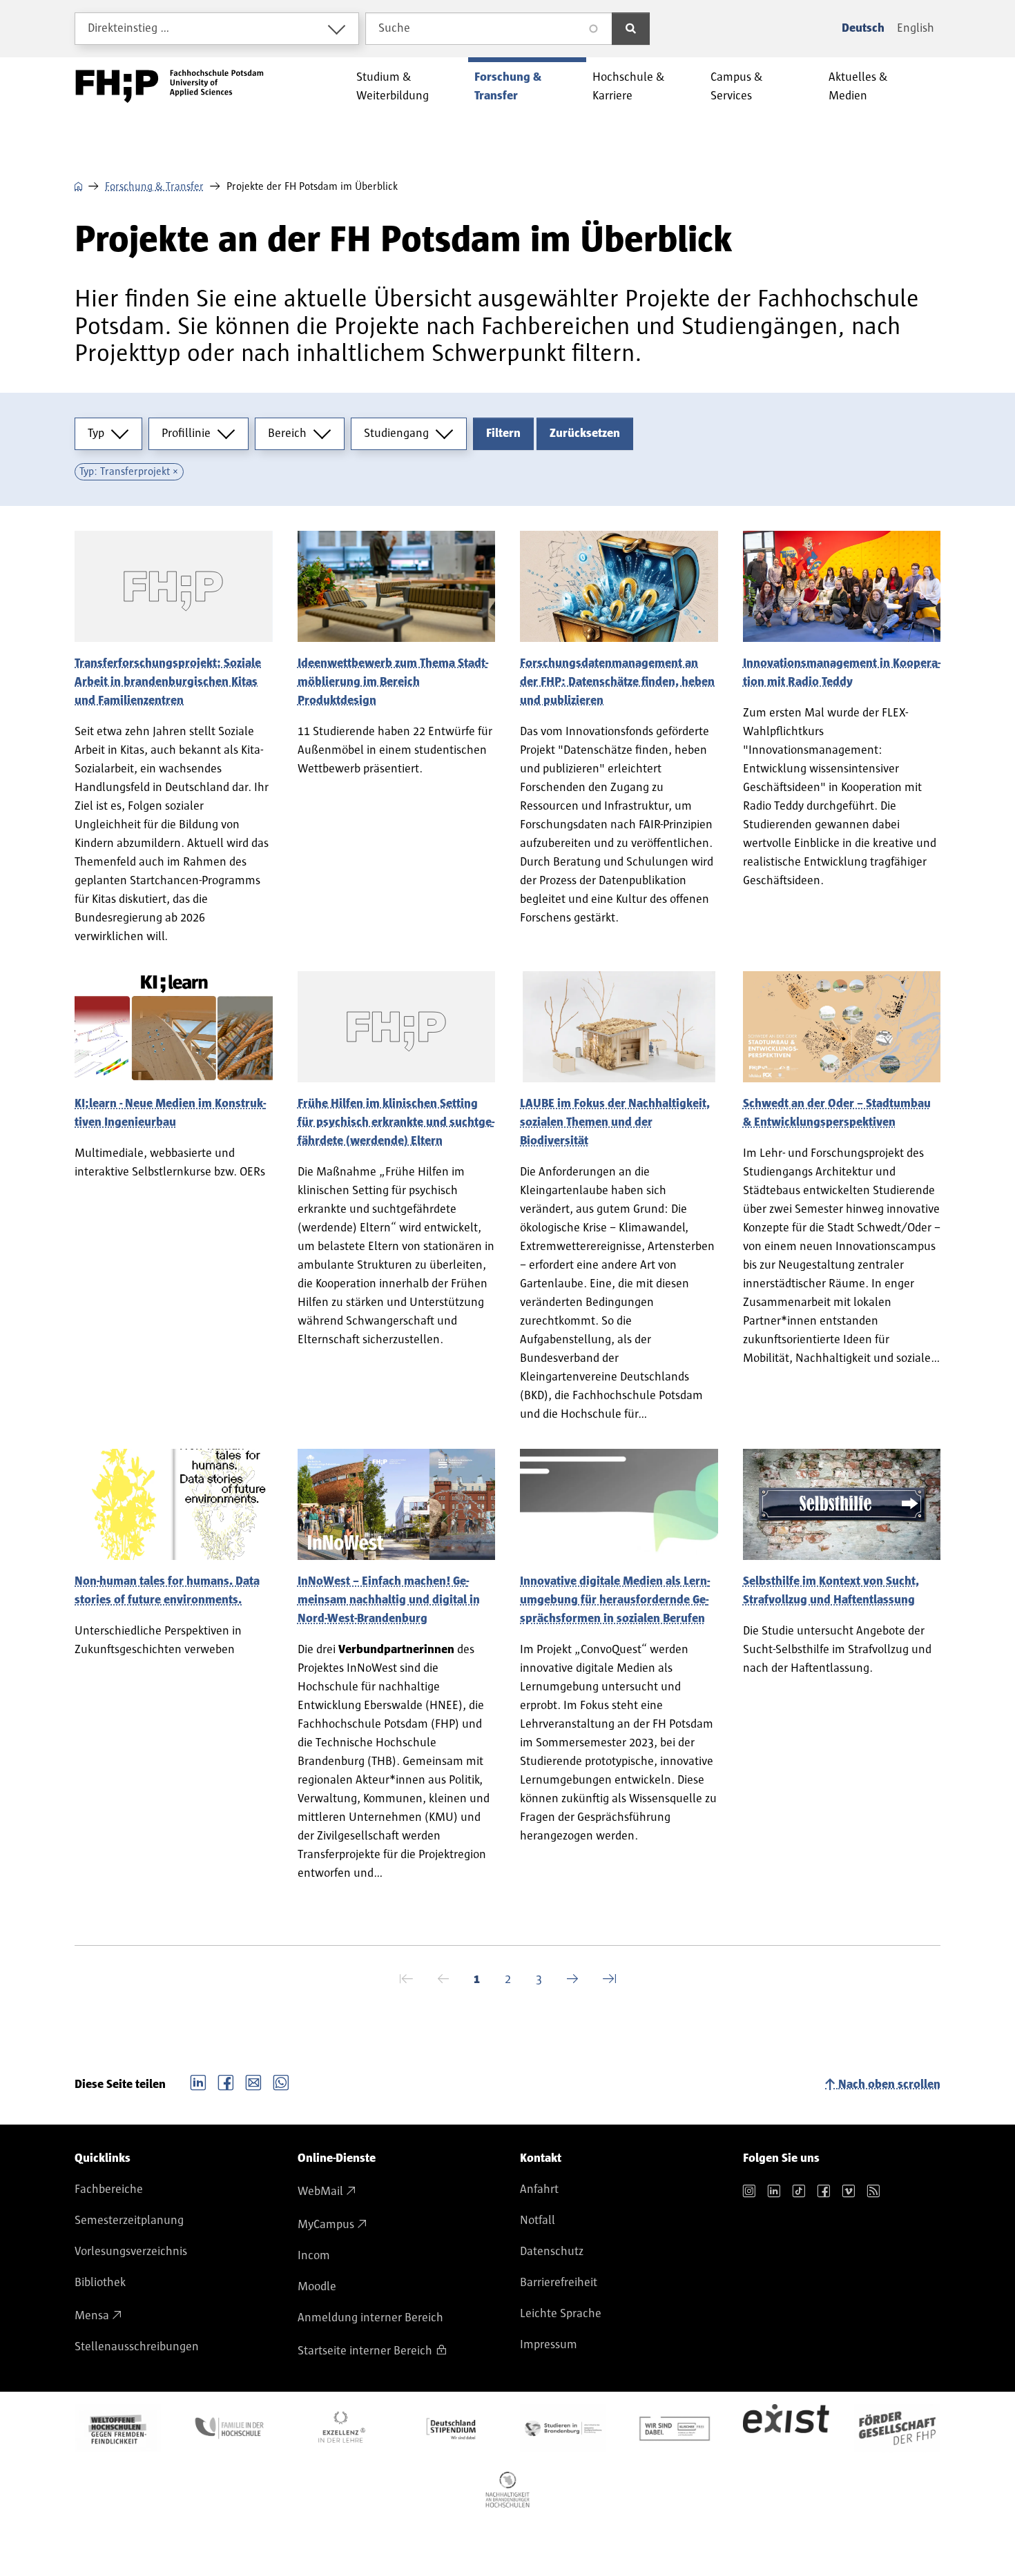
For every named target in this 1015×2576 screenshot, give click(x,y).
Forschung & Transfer (154, 186)
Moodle (317, 2287)
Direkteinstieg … (129, 28)
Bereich (287, 433)
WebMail (320, 2192)
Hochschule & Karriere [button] (629, 87)
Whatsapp (281, 2081)
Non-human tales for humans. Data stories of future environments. (167, 1591)
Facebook (226, 2081)
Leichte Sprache (561, 2314)
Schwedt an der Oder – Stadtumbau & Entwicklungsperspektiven (837, 1113)
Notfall (538, 2221)
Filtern (503, 433)
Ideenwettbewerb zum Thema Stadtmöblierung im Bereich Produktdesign (393, 682)
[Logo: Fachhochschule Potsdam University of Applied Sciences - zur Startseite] (170, 86)
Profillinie (186, 433)
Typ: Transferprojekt (125, 471)
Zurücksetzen (585, 433)
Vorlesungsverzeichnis (131, 2252)
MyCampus (326, 2225)
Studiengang (396, 433)
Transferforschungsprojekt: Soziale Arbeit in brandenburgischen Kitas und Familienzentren (168, 682)
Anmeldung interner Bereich (370, 2318)
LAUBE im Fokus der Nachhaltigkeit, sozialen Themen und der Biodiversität (615, 1122)
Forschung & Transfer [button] (508, 87)
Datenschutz (552, 2252)
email (253, 2081)
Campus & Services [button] (737, 87)
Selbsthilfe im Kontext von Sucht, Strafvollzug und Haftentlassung (831, 1591)
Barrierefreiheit (559, 2283)
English (916, 28)
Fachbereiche (109, 2189)
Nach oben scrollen (889, 2085)
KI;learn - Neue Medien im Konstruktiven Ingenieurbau (170, 1113)
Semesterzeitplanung (129, 2221)
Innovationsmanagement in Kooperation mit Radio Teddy (842, 673)
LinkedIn (198, 2081)
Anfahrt (539, 2189)
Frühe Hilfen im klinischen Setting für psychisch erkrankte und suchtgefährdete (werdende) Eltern (396, 1122)
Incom (314, 2256)
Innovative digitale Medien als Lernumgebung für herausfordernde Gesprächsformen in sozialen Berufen (615, 1600)
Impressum (549, 2345)
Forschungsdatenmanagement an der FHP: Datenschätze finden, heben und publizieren (617, 682)
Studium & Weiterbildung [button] (393, 87)
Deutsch (863, 28)
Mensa (92, 2316)
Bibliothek (100, 2283)
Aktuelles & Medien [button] (858, 87)
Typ (96, 433)
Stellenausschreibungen (137, 2347)
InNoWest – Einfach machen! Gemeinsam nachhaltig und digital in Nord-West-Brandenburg (389, 1600)
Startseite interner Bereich (365, 2351)
